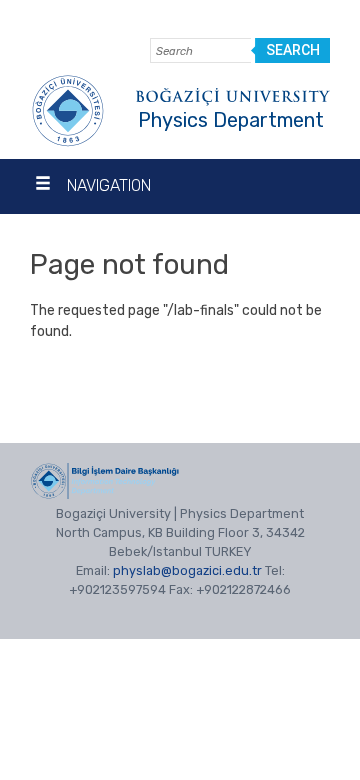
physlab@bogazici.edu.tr (187, 570)
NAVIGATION (109, 185)
